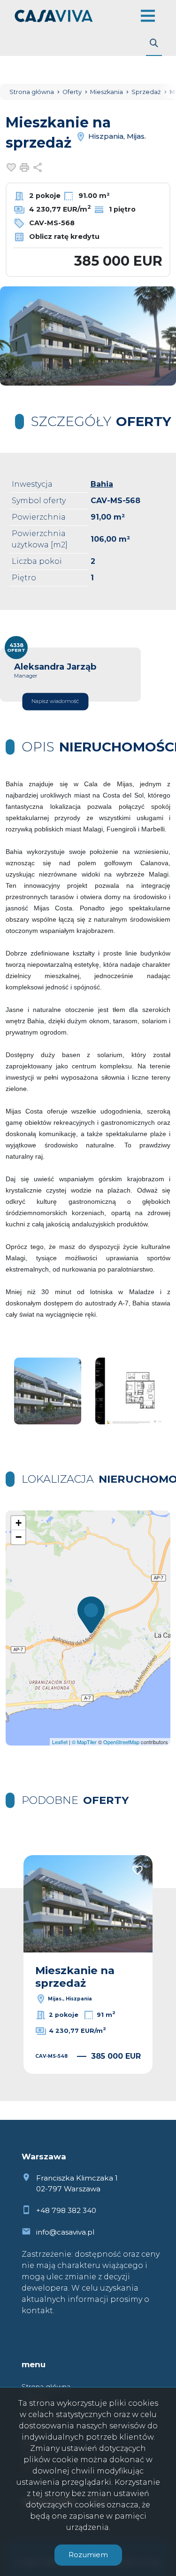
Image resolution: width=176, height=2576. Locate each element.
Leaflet (60, 1742)
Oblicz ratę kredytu (63, 237)
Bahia (102, 484)
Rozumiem (88, 2555)
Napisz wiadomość (55, 701)
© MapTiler (84, 1742)
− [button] (19, 1537)
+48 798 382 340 (66, 2210)
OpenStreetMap (121, 1742)
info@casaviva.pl (65, 2232)
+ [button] (19, 1523)
